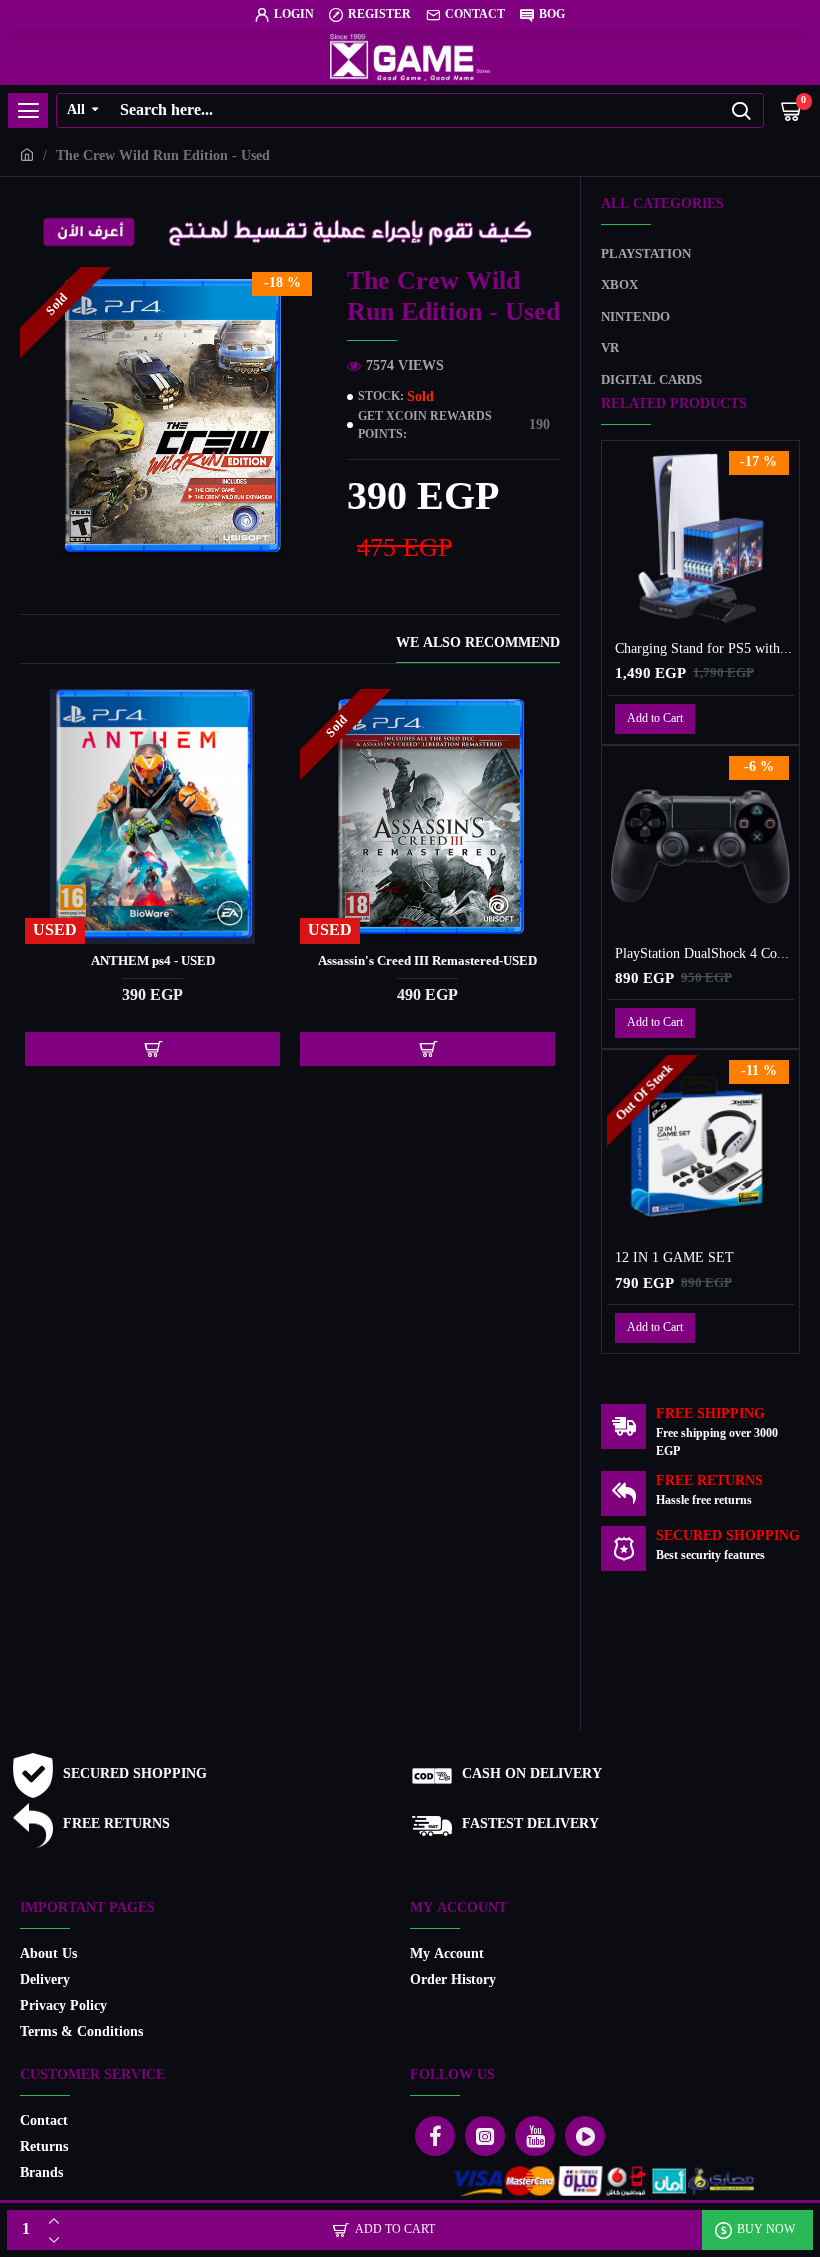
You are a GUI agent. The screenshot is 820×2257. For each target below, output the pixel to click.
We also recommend (478, 645)
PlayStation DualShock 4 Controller (704, 955)
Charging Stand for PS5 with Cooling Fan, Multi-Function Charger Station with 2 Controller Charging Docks (704, 650)
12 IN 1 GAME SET (674, 1259)
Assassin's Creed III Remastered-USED (427, 962)
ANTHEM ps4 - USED (153, 962)
